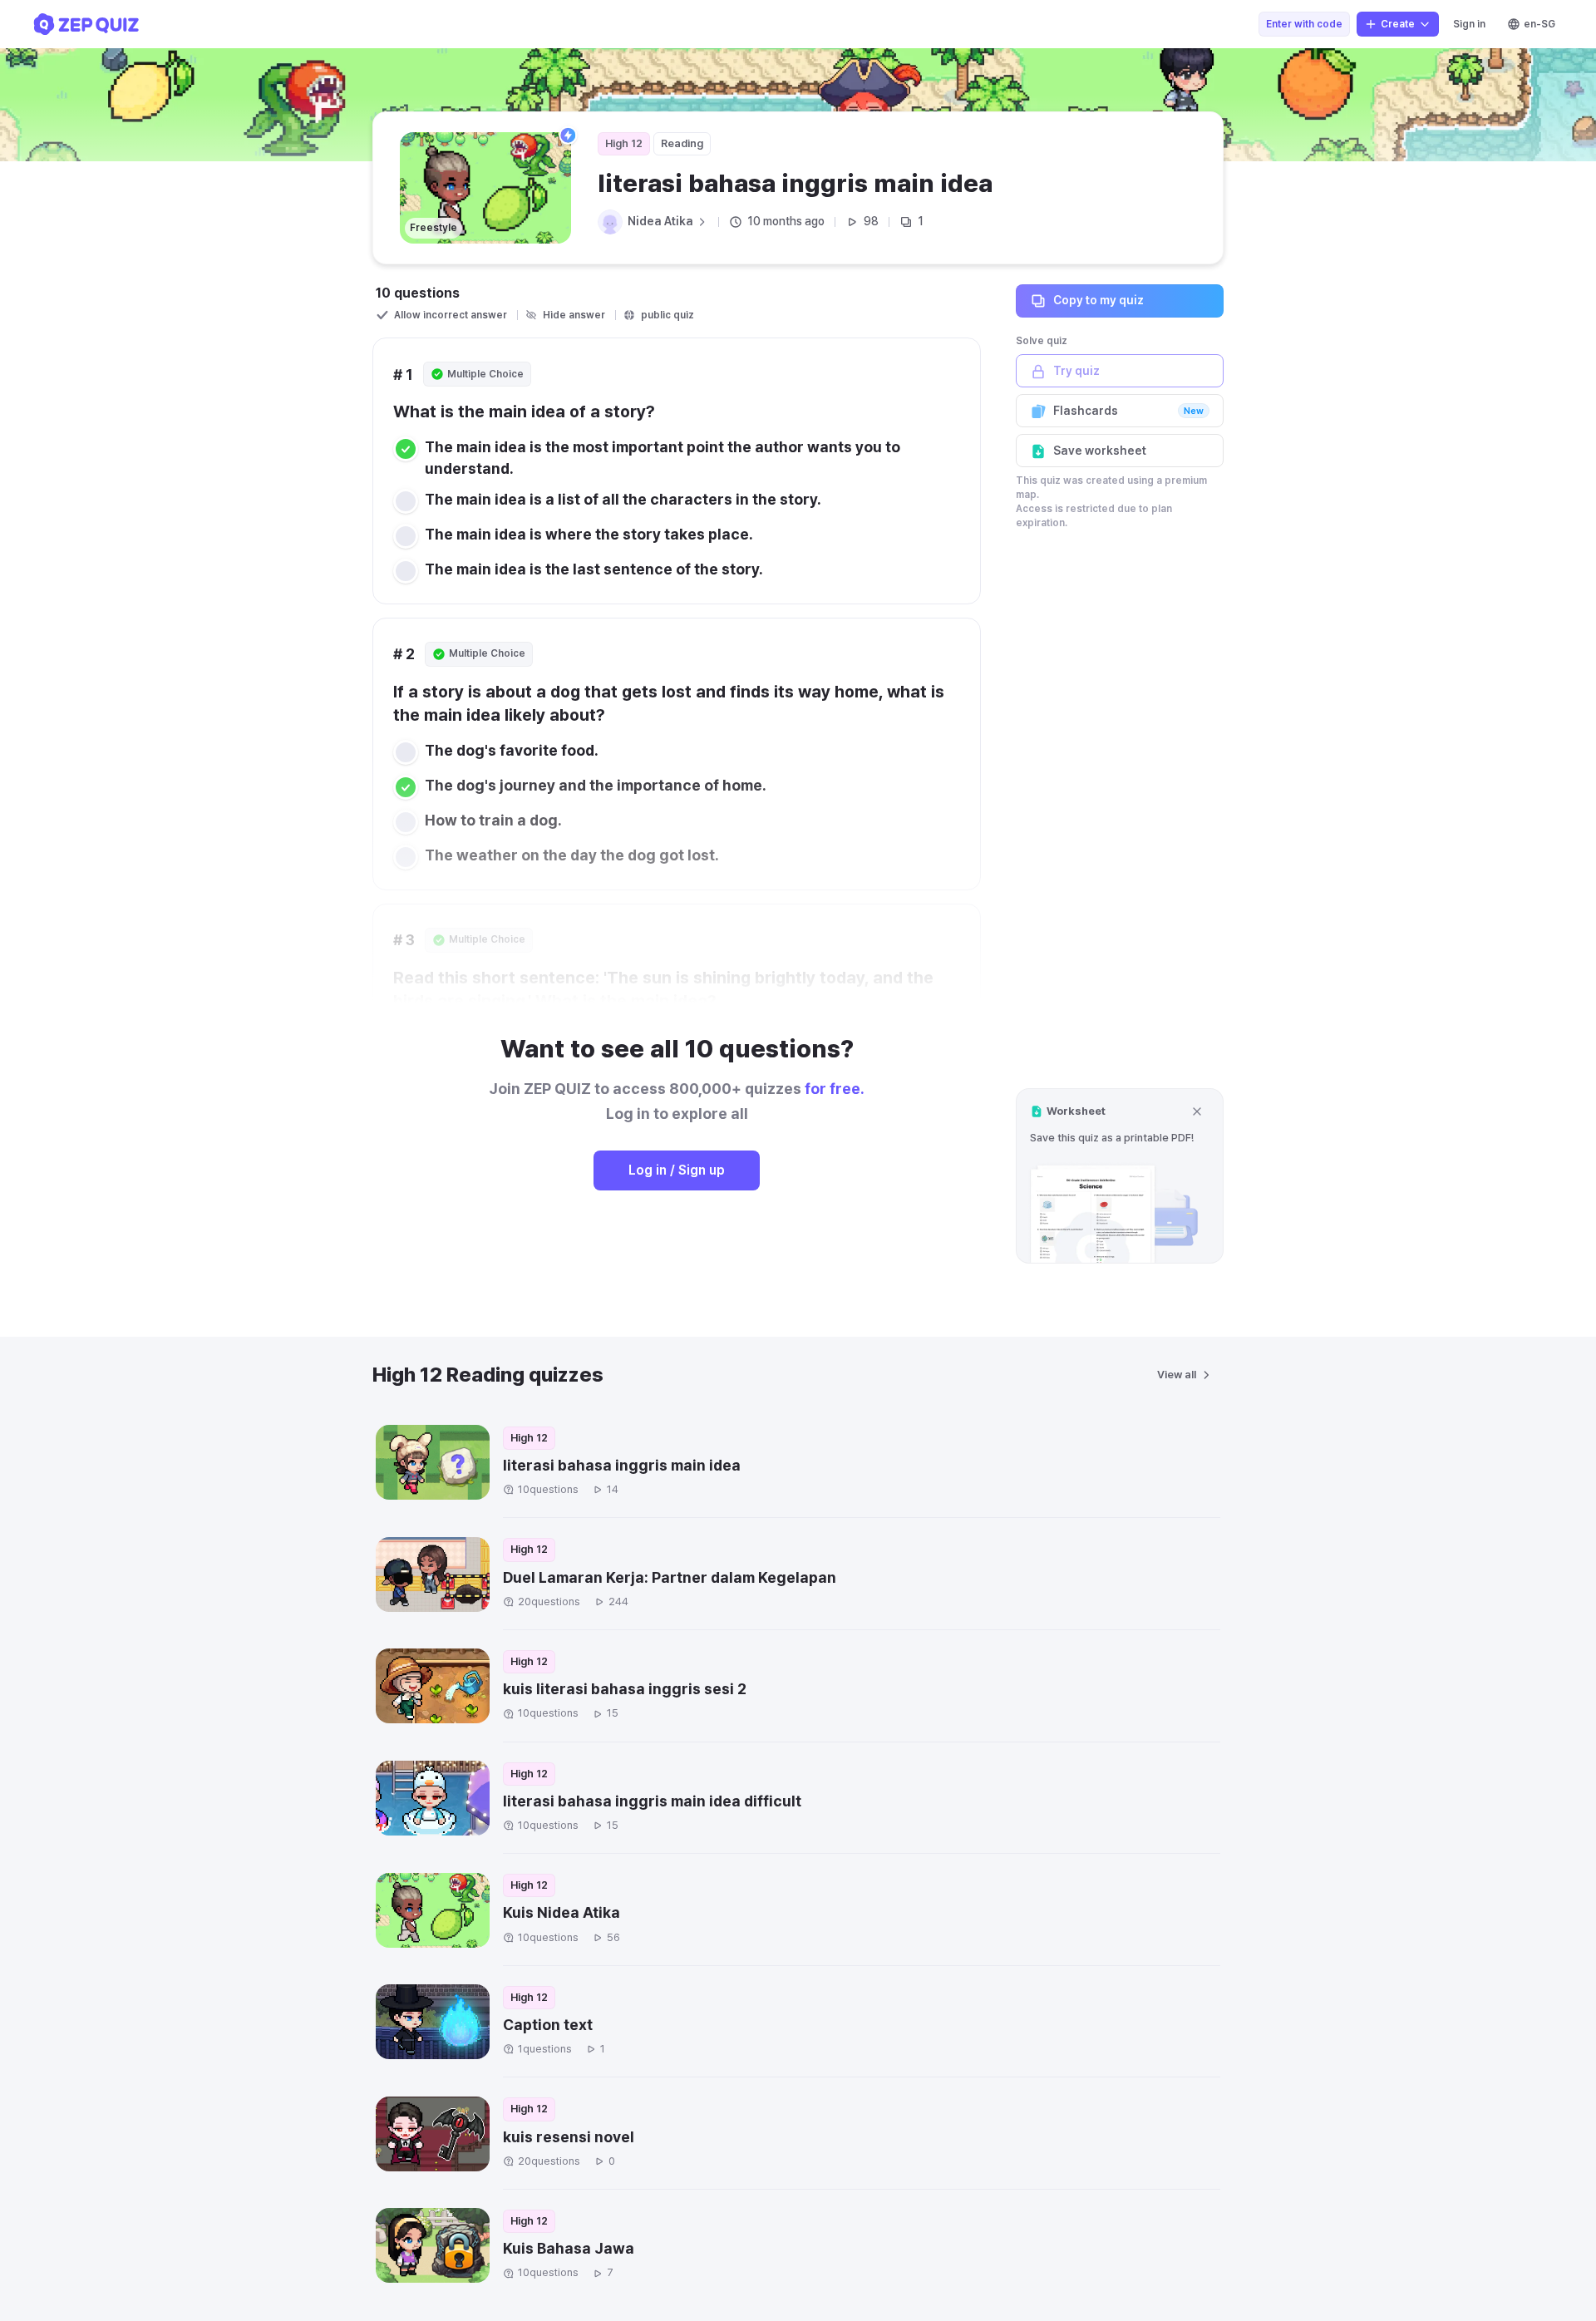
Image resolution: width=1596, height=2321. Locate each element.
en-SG (1539, 24)
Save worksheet (1100, 451)
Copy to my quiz (1098, 300)
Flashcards (1128, 411)
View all (1177, 1375)
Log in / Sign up (677, 1170)
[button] (1120, 1176)
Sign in (1469, 24)
